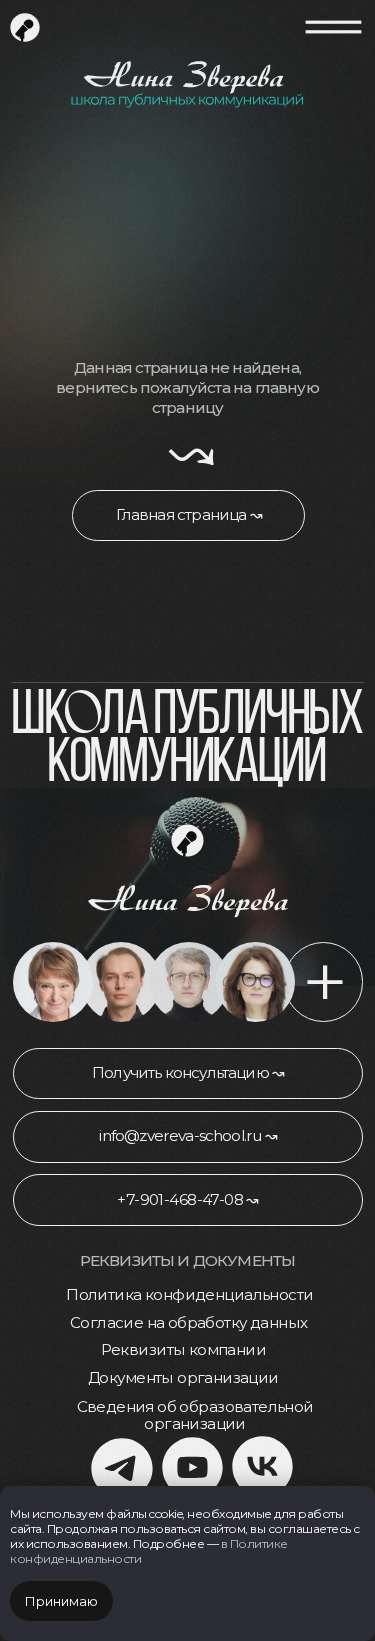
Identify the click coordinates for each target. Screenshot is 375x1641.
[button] (188, 1074)
